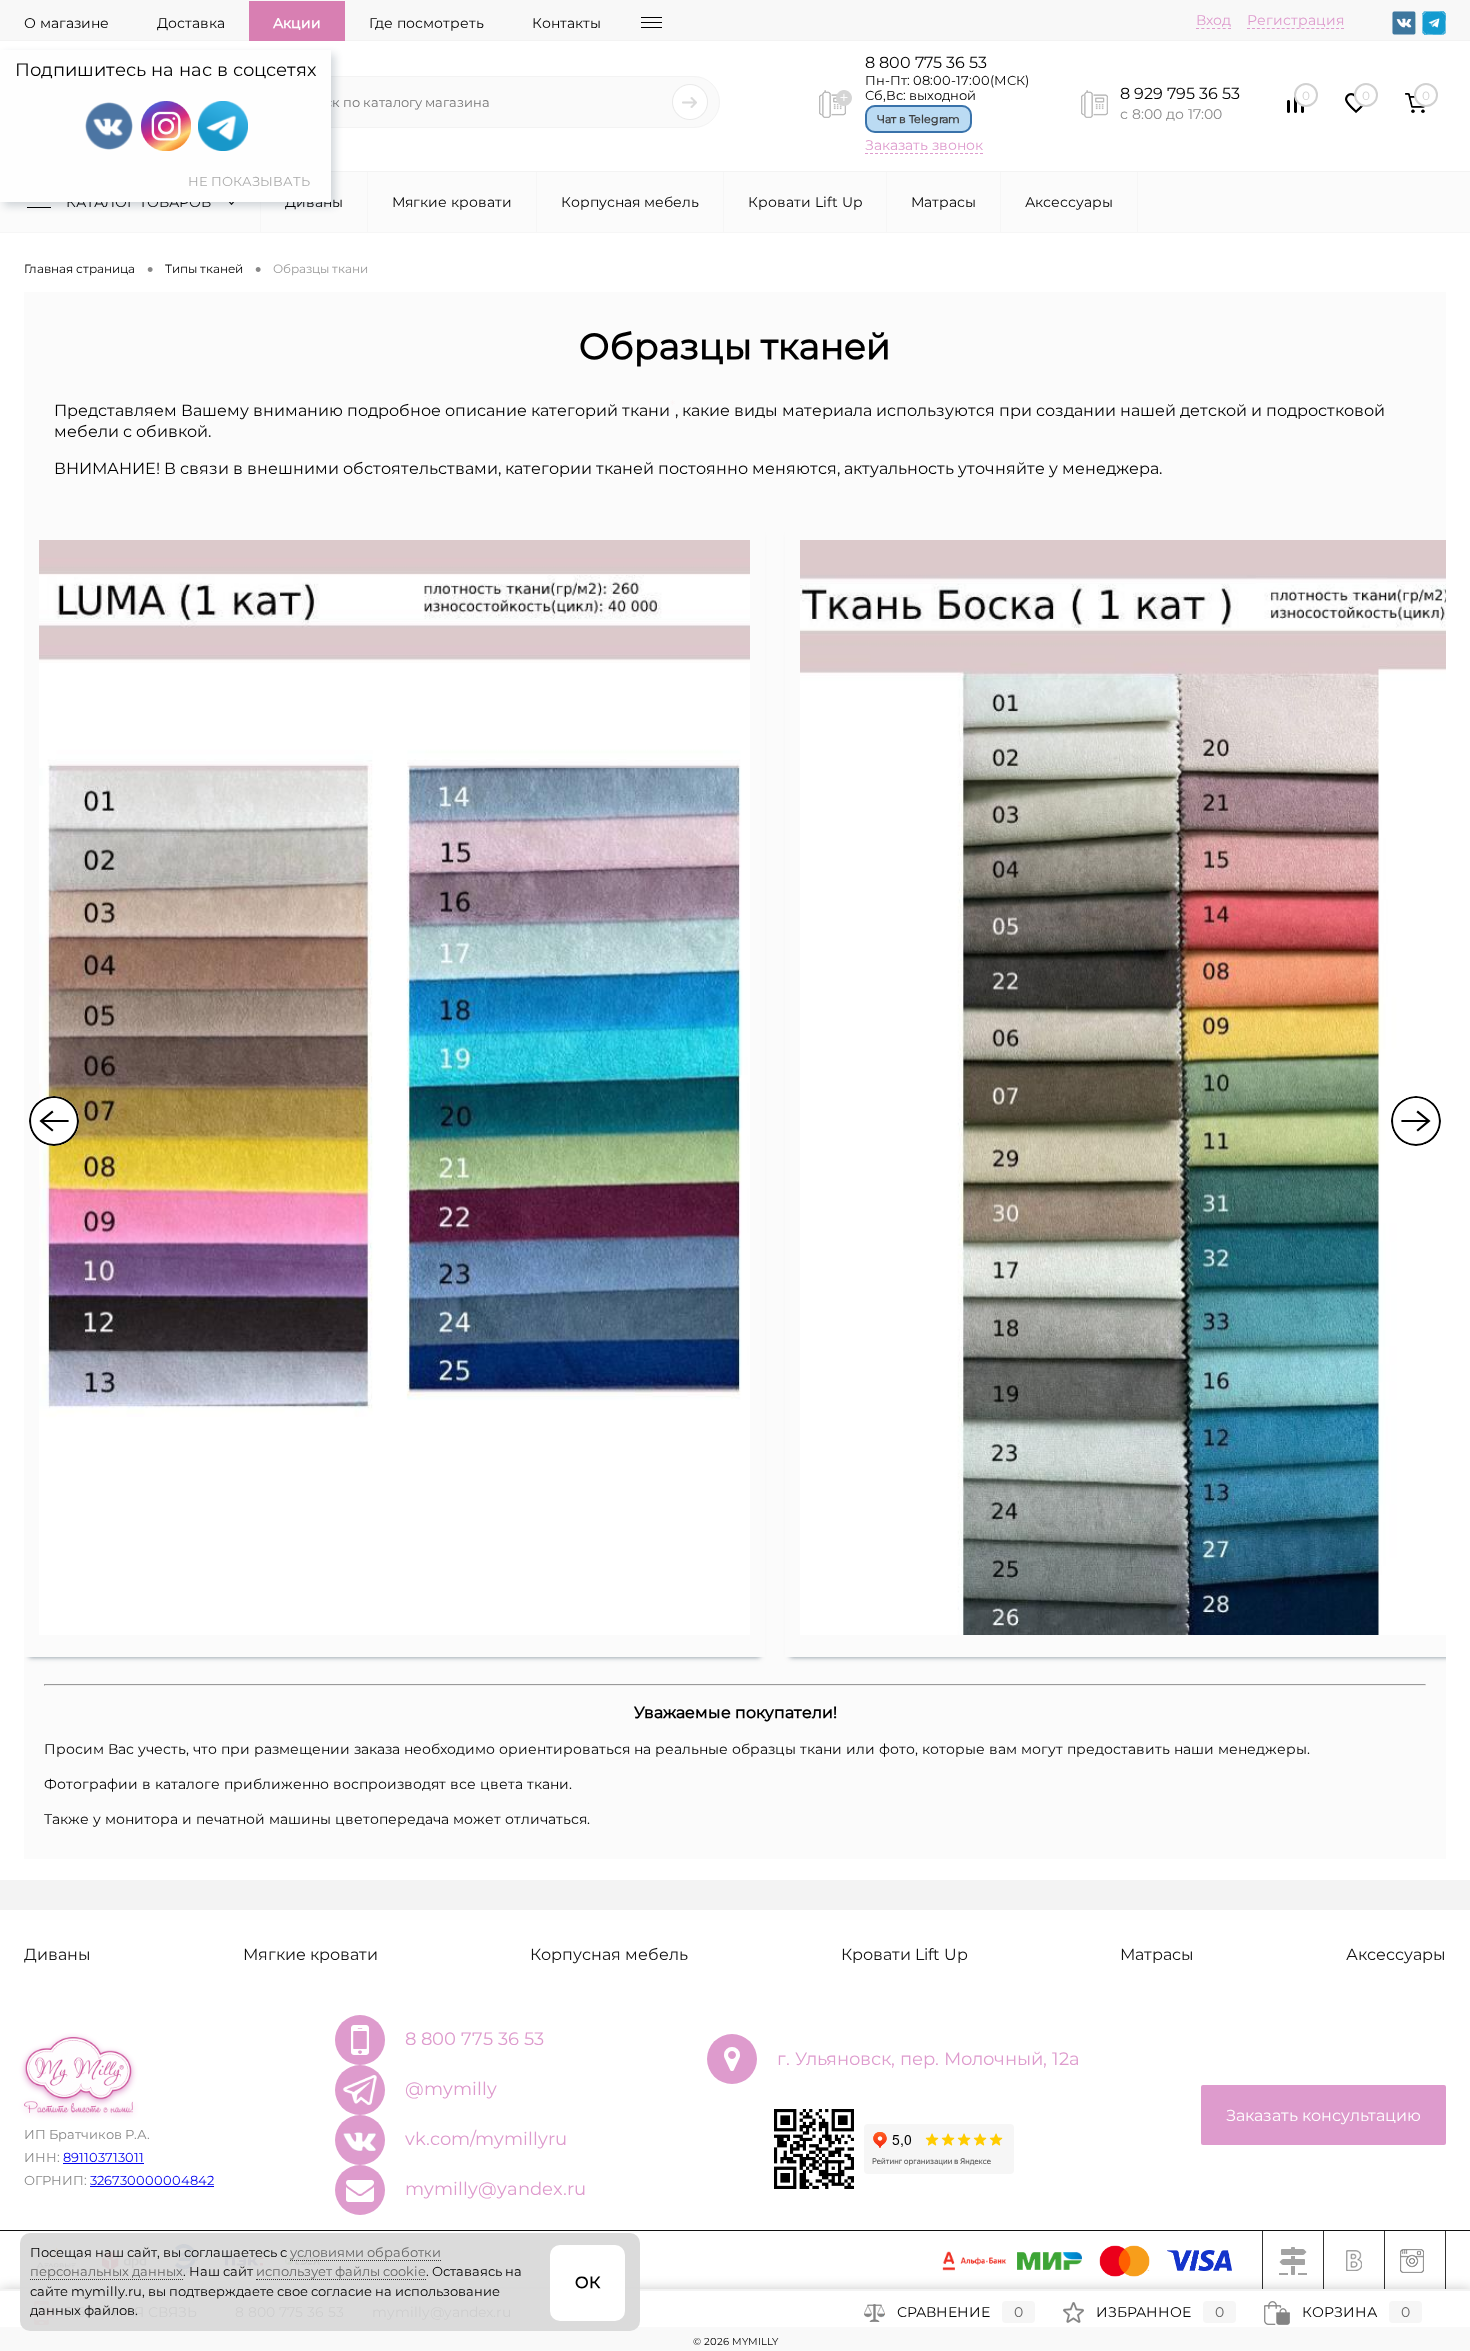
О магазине (66, 23)
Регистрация (1295, 20)
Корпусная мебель (630, 202)
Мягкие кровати (452, 202)
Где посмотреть (426, 23)
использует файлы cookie (341, 2271)
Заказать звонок (924, 145)
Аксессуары (1069, 202)
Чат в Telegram (918, 119)
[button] (54, 1121)
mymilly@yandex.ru (495, 2189)
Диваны (314, 202)
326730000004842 (152, 2180)
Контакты (566, 23)
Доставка (191, 23)
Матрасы (943, 202)
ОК (587, 2282)
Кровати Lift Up (805, 202)
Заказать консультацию (1323, 2115)
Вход (1213, 20)
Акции (297, 23)
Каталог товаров (140, 202)
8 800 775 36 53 (926, 62)
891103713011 (103, 2157)
